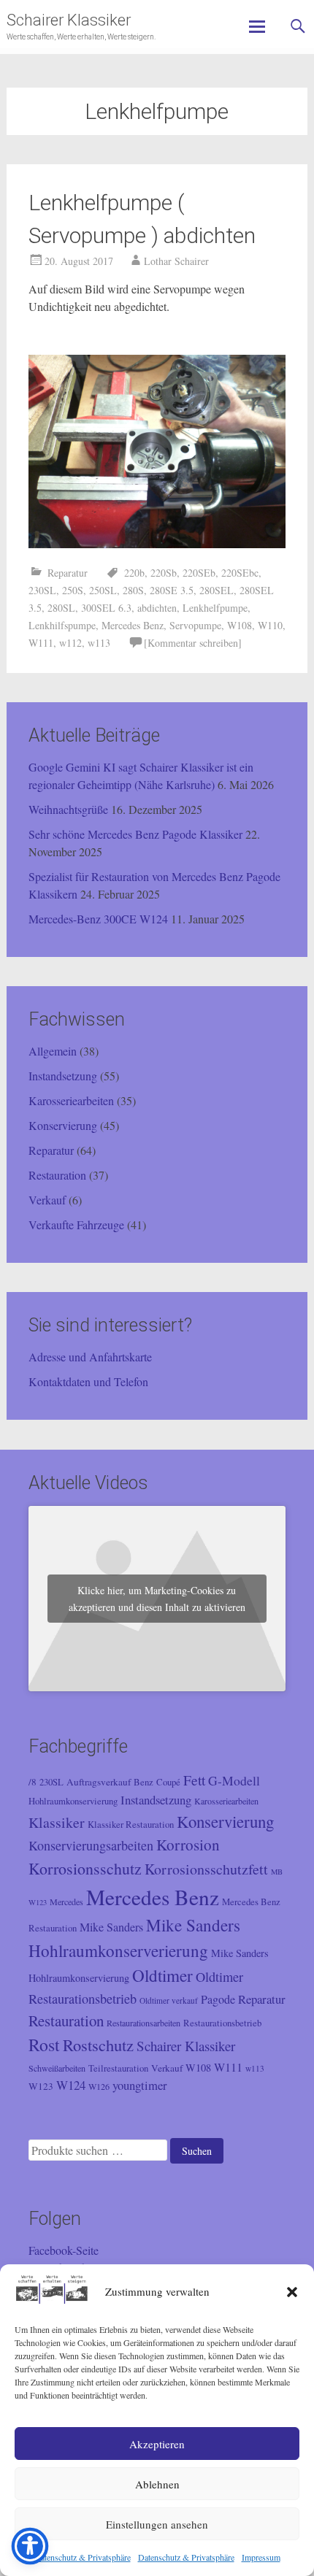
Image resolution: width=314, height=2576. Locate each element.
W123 (41, 2086)
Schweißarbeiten (57, 2068)
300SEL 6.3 (106, 608)
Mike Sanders (111, 1927)
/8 (32, 1782)
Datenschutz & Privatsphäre (83, 2557)
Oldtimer (162, 1976)
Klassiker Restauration (131, 1825)
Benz (143, 1782)
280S (133, 590)
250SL (103, 590)
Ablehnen (157, 2484)
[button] (292, 2292)
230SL (42, 590)
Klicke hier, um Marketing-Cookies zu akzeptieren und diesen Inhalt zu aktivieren (157, 1599)
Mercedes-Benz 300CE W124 (98, 919)
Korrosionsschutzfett (206, 1869)
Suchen (197, 2151)
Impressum (261, 2557)
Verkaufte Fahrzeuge (76, 1224)
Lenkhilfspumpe (62, 625)
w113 (99, 643)
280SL (61, 608)
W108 (240, 625)
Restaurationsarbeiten (143, 2023)
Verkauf (47, 1200)
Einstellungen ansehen (157, 2524)
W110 (270, 625)
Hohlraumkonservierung (73, 1801)
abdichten (157, 608)
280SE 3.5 (172, 590)
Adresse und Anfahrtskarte (90, 1357)
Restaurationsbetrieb (222, 2023)
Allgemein (53, 1051)
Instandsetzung (63, 1076)
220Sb (164, 573)
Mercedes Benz (133, 625)
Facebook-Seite (64, 2250)
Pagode (218, 1999)
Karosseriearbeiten (71, 1100)
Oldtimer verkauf (169, 2000)
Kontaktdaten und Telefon (88, 1381)
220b (134, 573)
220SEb (199, 573)
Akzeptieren (157, 2444)
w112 (70, 643)
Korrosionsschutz (85, 1868)
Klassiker (57, 1822)
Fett (194, 1780)
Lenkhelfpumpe (215, 608)
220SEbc (240, 573)
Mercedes (66, 1902)
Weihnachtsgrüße (68, 809)
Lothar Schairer (176, 261)
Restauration (57, 1175)
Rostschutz (98, 2045)
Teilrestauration (118, 2068)
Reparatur (68, 573)
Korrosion (188, 1845)
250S (73, 590)
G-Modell (234, 1780)
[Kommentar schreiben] (193, 643)
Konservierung (63, 1125)
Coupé (168, 1782)
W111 (41, 643)
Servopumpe (195, 625)
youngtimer (140, 2085)
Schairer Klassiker (69, 20)
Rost (44, 2045)
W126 (99, 2086)
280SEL (217, 590)
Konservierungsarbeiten (91, 1845)
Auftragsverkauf (99, 1782)
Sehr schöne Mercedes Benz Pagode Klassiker (135, 834)
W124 (71, 2085)
